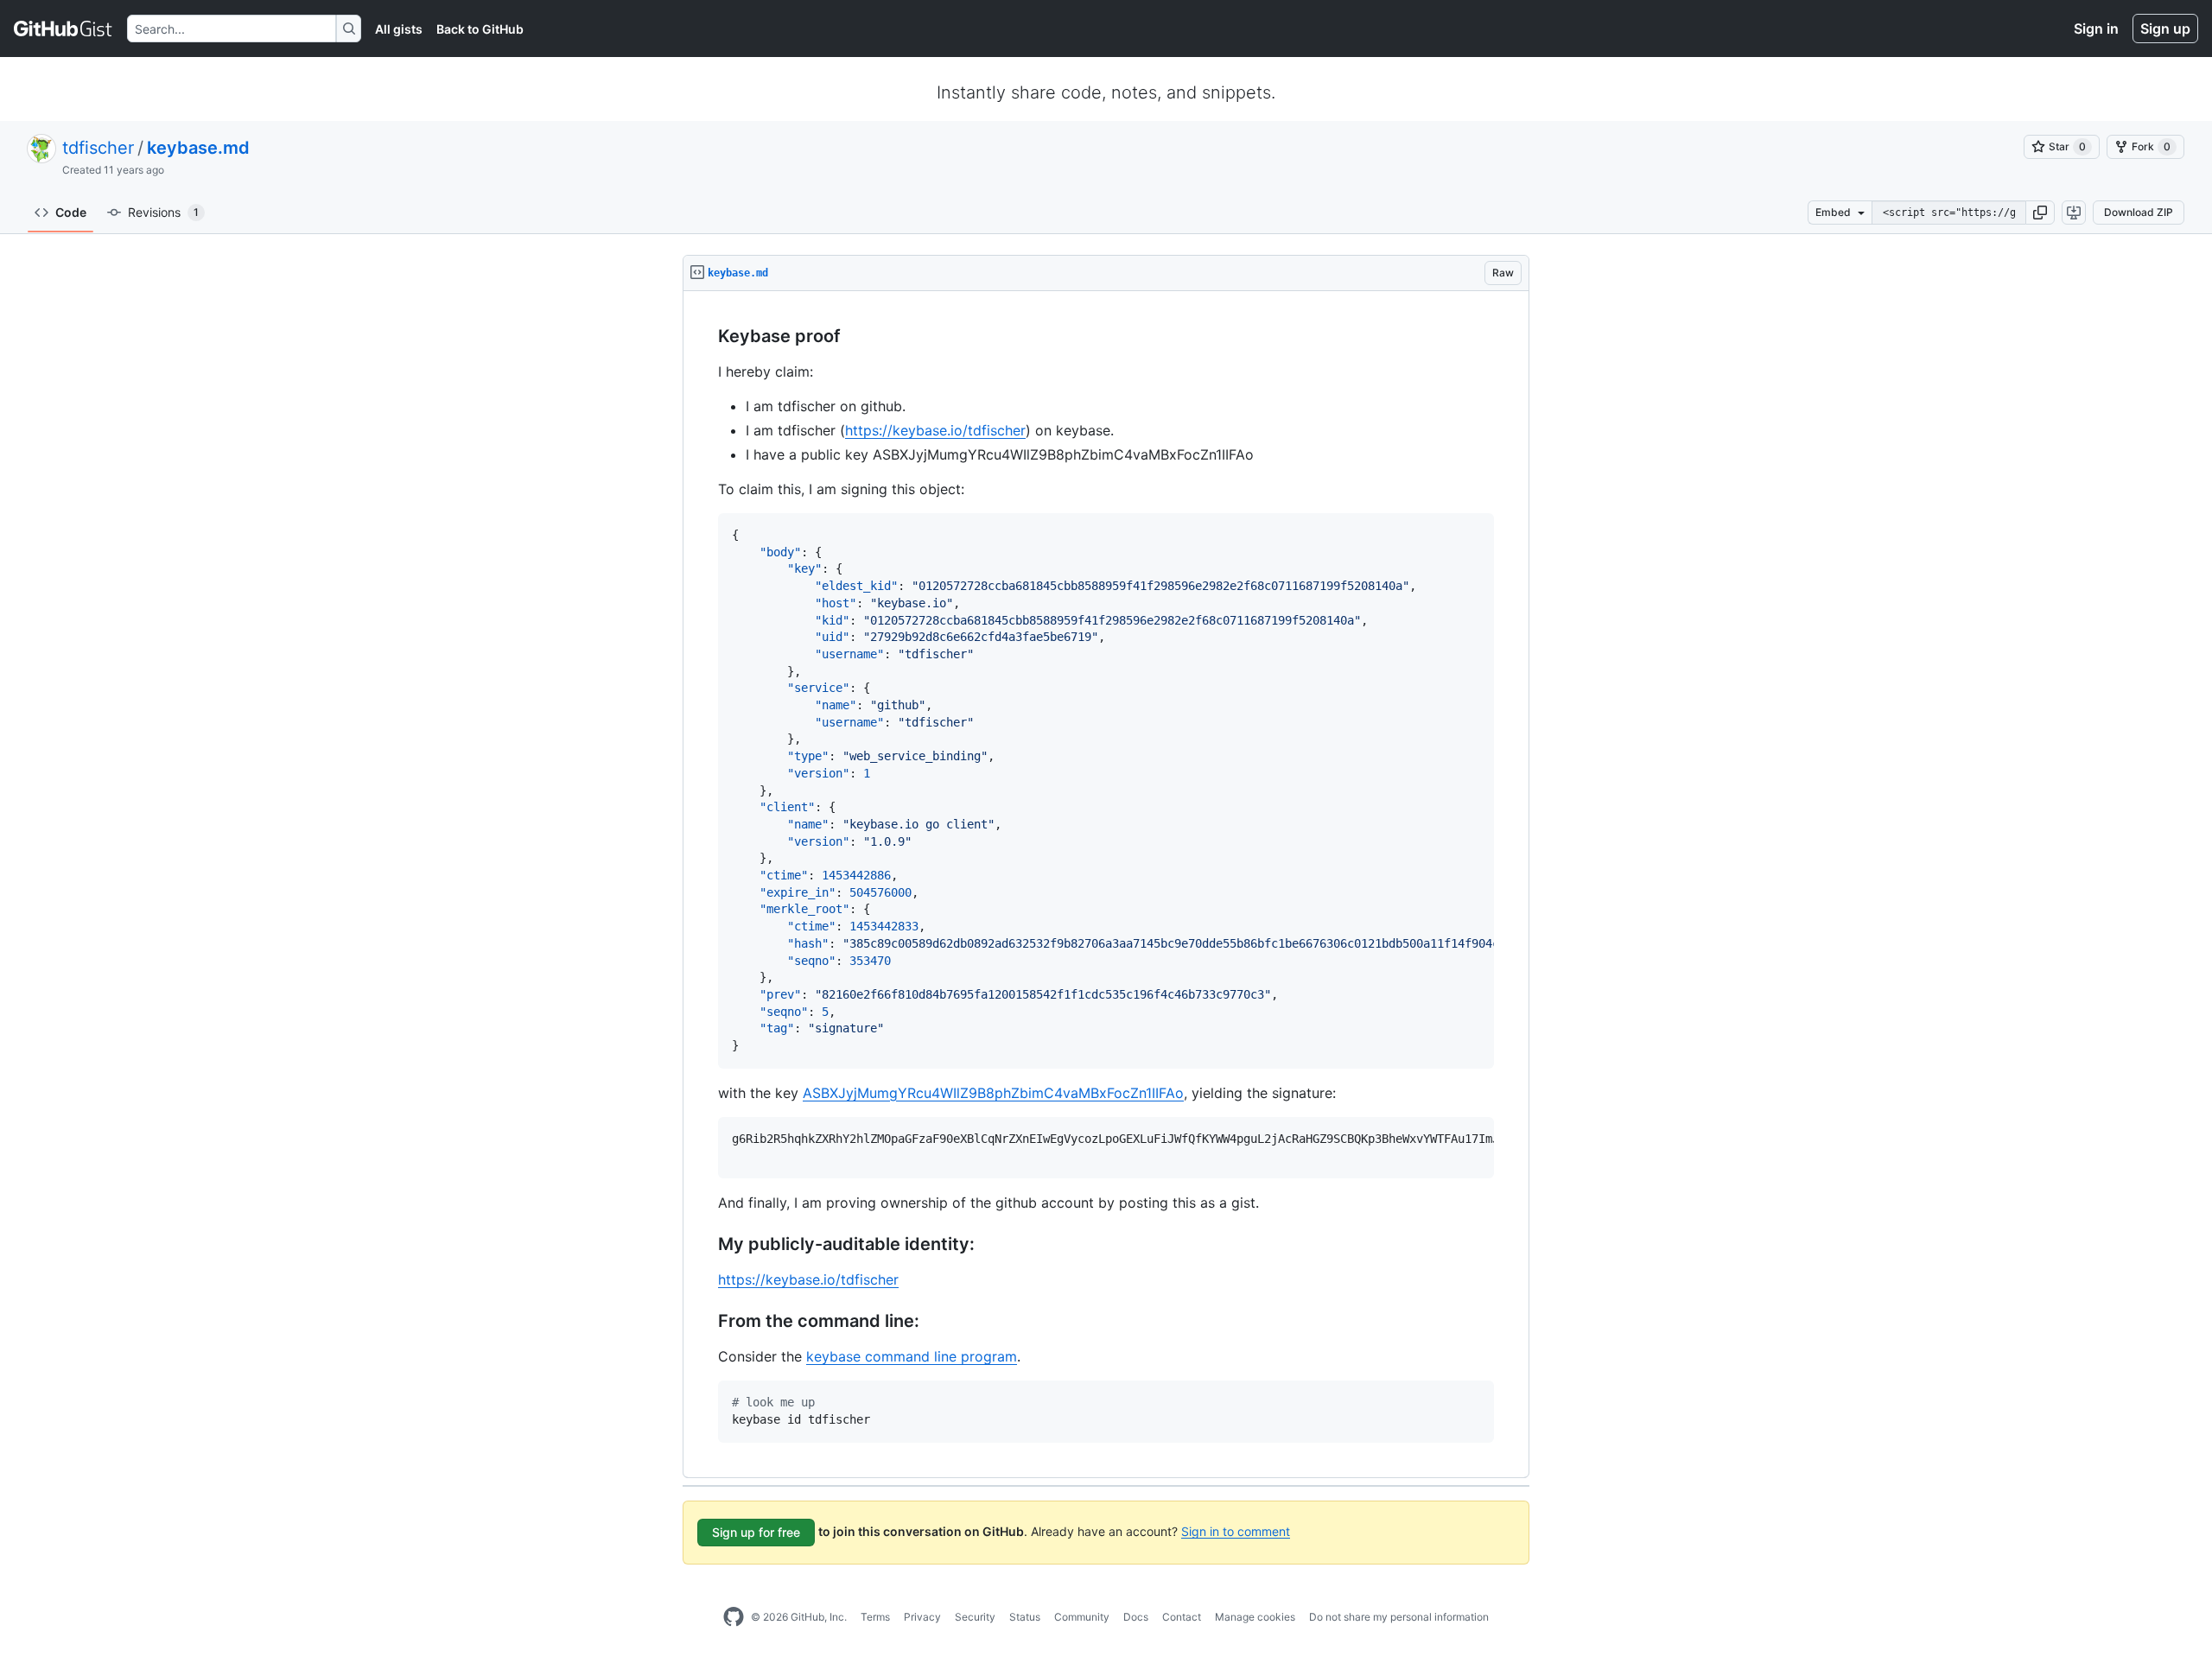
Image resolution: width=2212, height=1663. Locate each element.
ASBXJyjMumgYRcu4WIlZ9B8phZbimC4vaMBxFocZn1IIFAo (993, 1093)
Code (71, 212)
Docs (1136, 1617)
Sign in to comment (1236, 1530)
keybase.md (198, 148)
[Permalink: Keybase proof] (706, 337)
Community (1082, 1617)
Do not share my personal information (1399, 1617)
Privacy (922, 1617)
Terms (875, 1617)
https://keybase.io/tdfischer (935, 430)
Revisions (163, 212)
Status (1025, 1617)
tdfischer (98, 148)
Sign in (2096, 29)
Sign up (2165, 29)
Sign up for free (756, 1532)
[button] (2040, 213)
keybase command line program (912, 1356)
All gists (399, 29)
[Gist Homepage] (64, 29)
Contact (1182, 1617)
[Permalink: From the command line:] (706, 1322)
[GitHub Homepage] (734, 1617)
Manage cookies (1255, 1617)
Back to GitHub (480, 29)
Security (975, 1617)
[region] (1106, 885)
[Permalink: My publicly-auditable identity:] (706, 1245)
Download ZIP (2139, 212)
